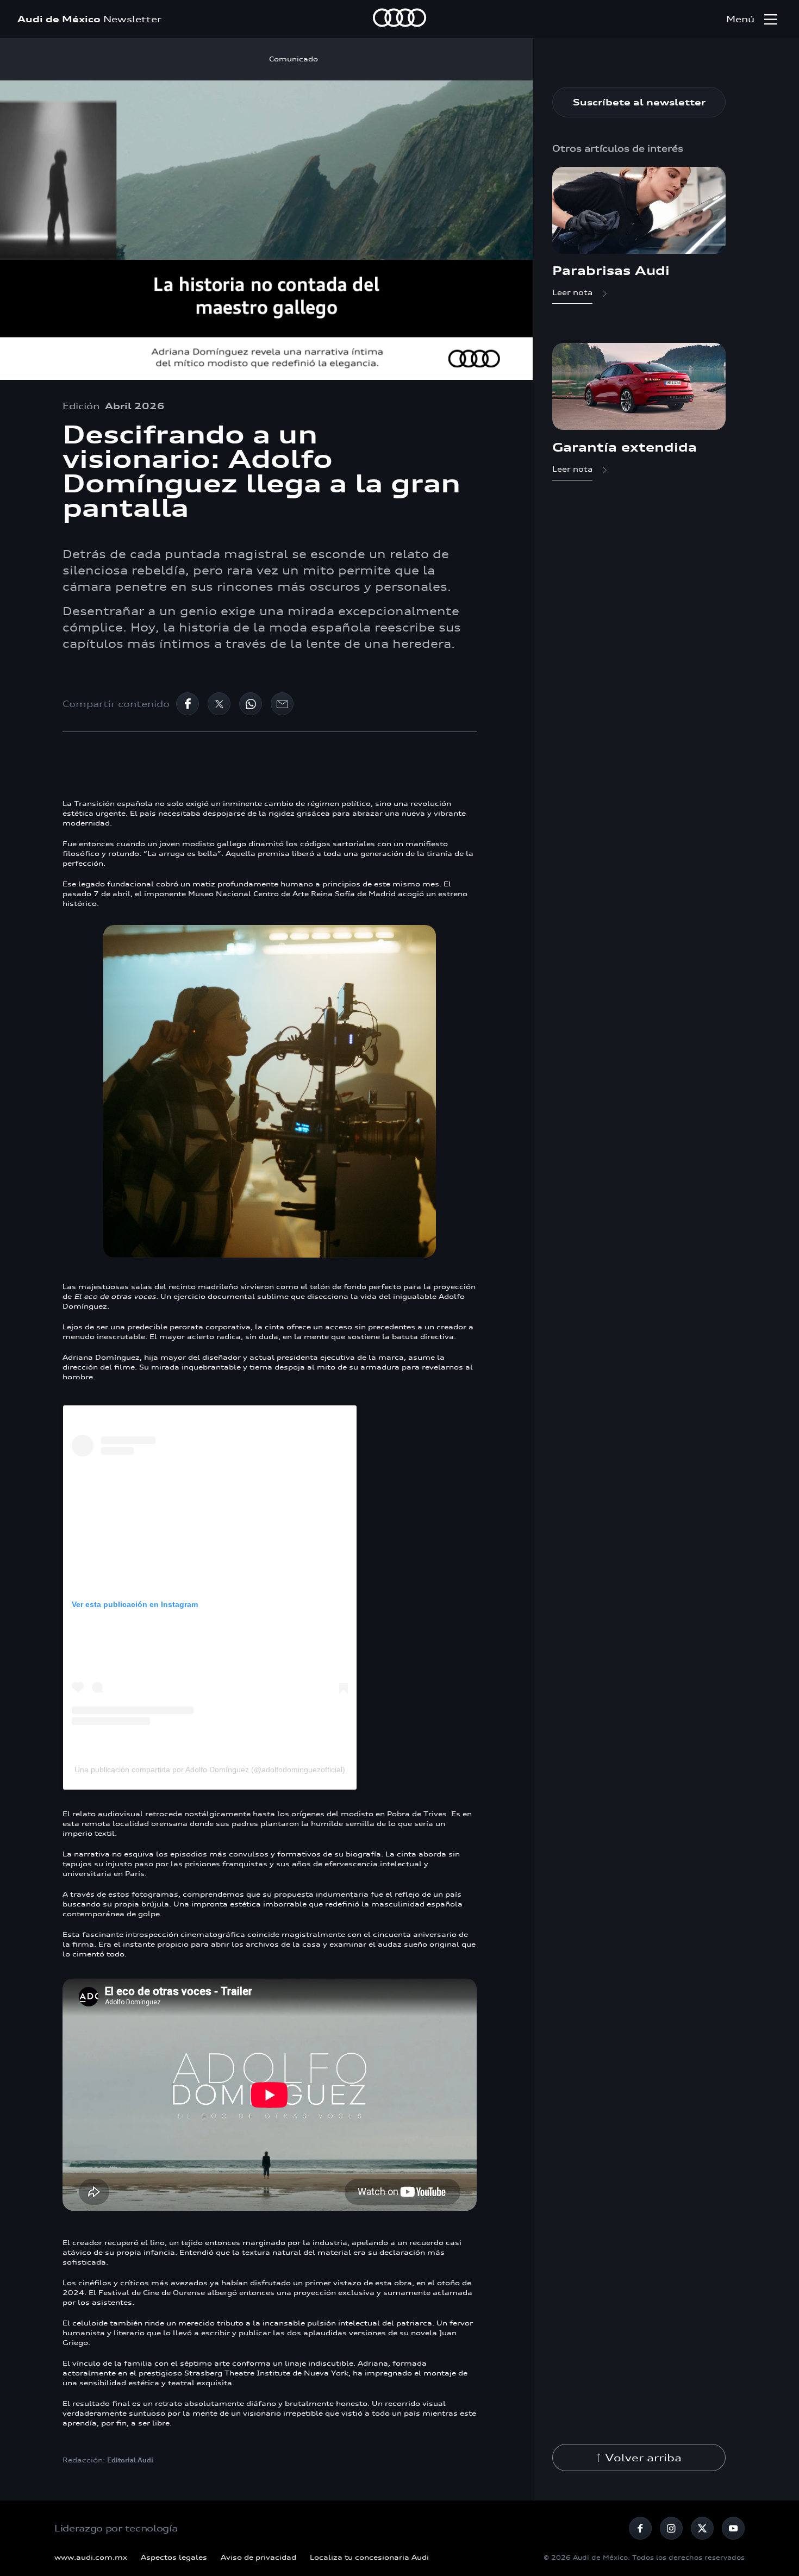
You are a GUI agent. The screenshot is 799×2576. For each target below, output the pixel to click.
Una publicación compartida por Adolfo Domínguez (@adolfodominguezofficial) (210, 1770)
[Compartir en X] (219, 704)
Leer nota (572, 292)
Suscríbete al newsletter (639, 102)
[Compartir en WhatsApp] (251, 704)
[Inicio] (399, 19)
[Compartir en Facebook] (188, 704)
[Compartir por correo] (282, 704)
